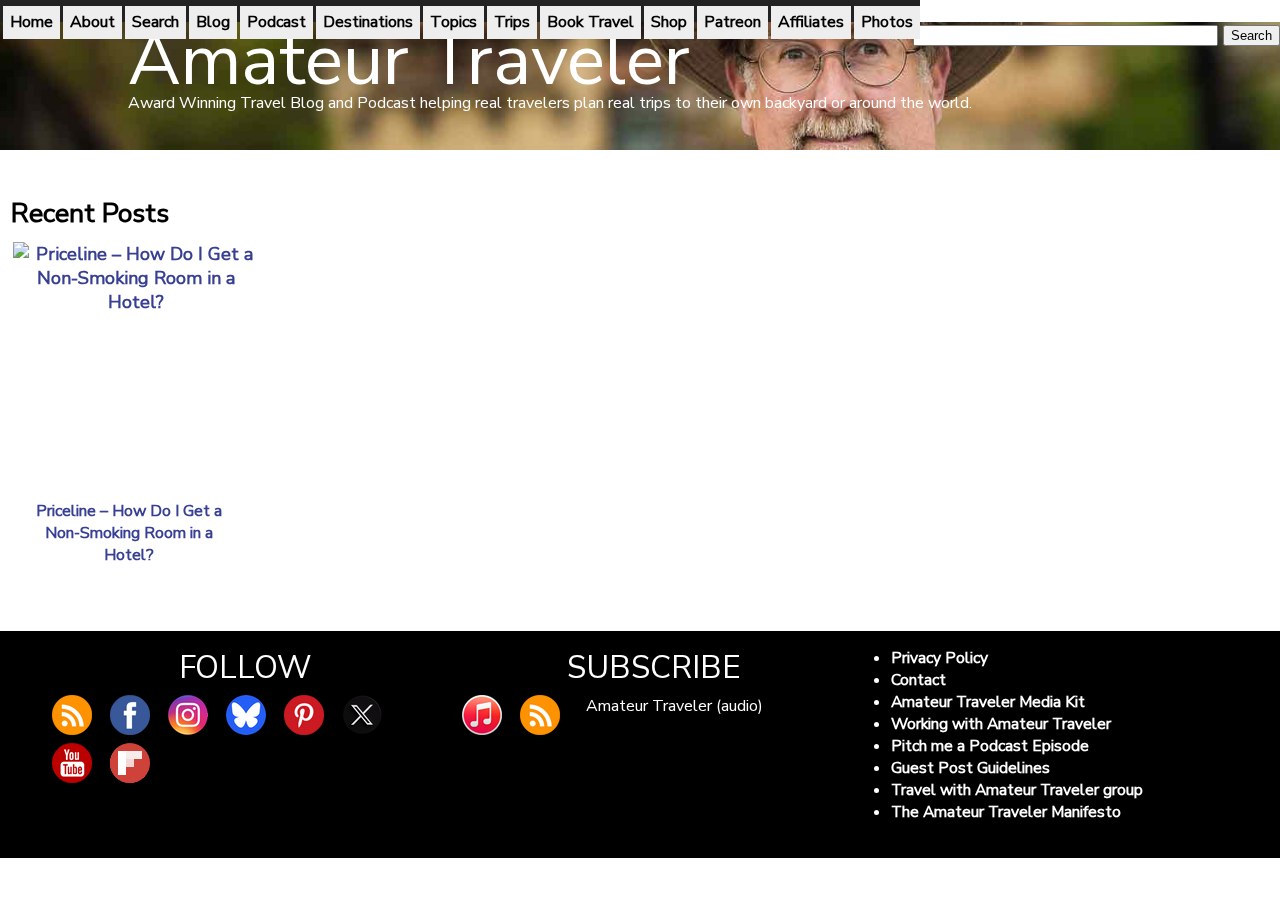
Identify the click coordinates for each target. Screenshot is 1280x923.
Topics (453, 22)
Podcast (276, 22)
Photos (887, 22)
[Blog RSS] (72, 715)
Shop (669, 22)
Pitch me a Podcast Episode (990, 746)
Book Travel (590, 22)
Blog (213, 22)
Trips (512, 22)
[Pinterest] (304, 715)
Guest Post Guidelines (970, 768)
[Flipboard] (130, 763)
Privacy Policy (939, 658)
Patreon (732, 22)
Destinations (368, 22)
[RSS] (540, 715)
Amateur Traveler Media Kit (988, 702)
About (92, 22)
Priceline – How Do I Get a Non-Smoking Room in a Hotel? (129, 533)
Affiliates (811, 22)
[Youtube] (72, 763)
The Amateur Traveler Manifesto (1006, 812)
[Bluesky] (246, 715)
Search (155, 22)
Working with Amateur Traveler (1001, 724)
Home (31, 22)
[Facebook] (130, 715)
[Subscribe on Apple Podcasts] (482, 715)
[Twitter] (362, 715)
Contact (918, 680)
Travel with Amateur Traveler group (1017, 790)
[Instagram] (188, 715)
